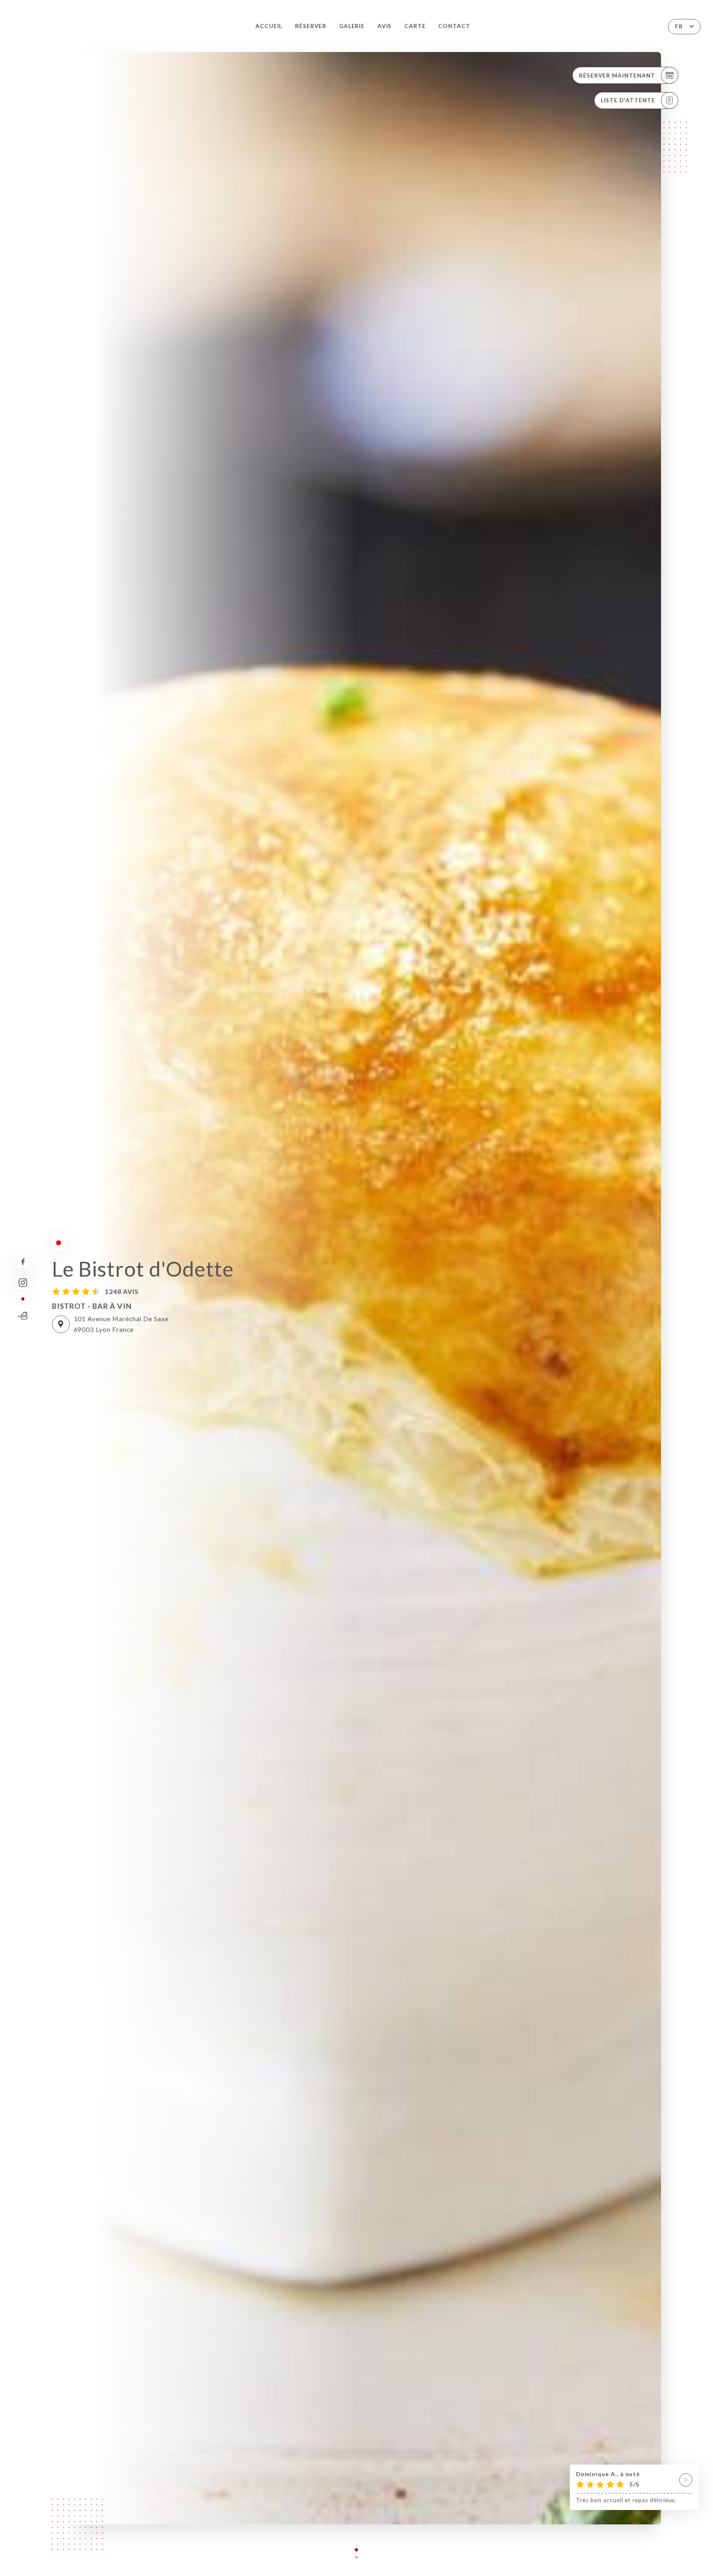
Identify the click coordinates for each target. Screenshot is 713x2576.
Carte (415, 26)
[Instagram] (23, 1283)
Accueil (269, 26)
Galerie (352, 26)
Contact (454, 26)
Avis (385, 26)
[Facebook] (23, 1262)
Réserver (311, 26)
